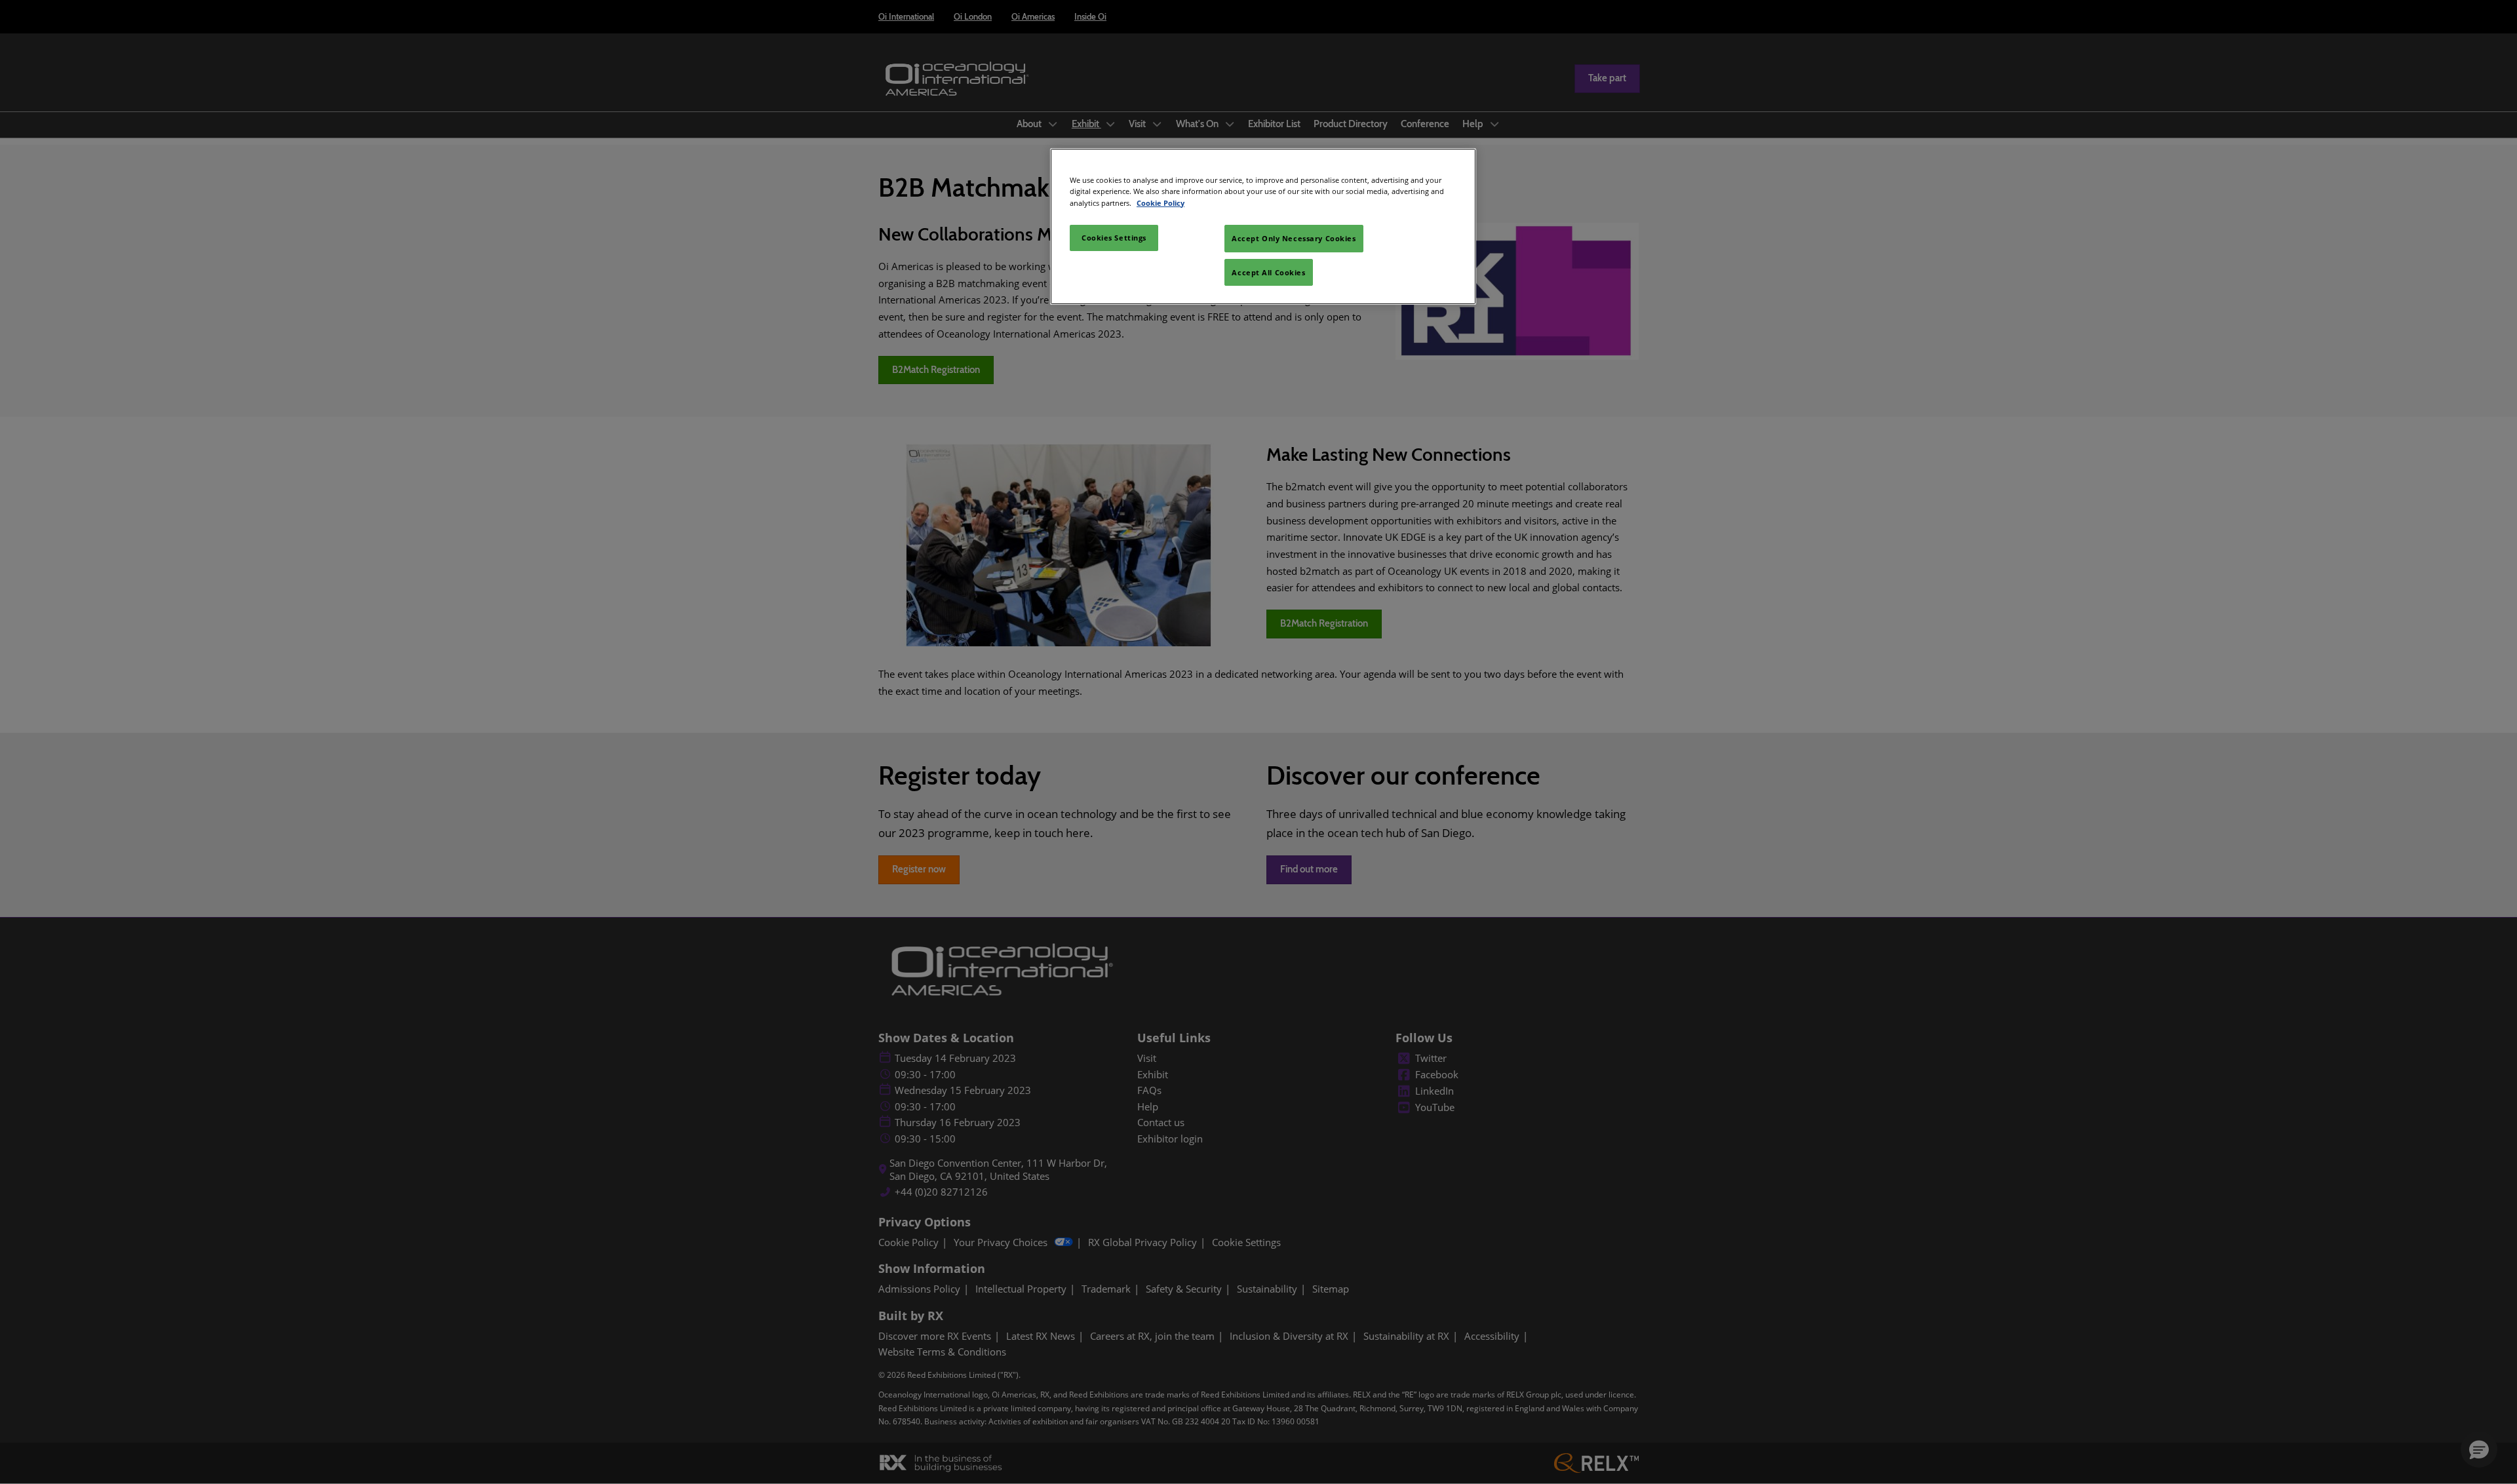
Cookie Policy (1161, 203)
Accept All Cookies (1268, 272)
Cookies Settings (1114, 238)
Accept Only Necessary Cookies (1294, 238)
